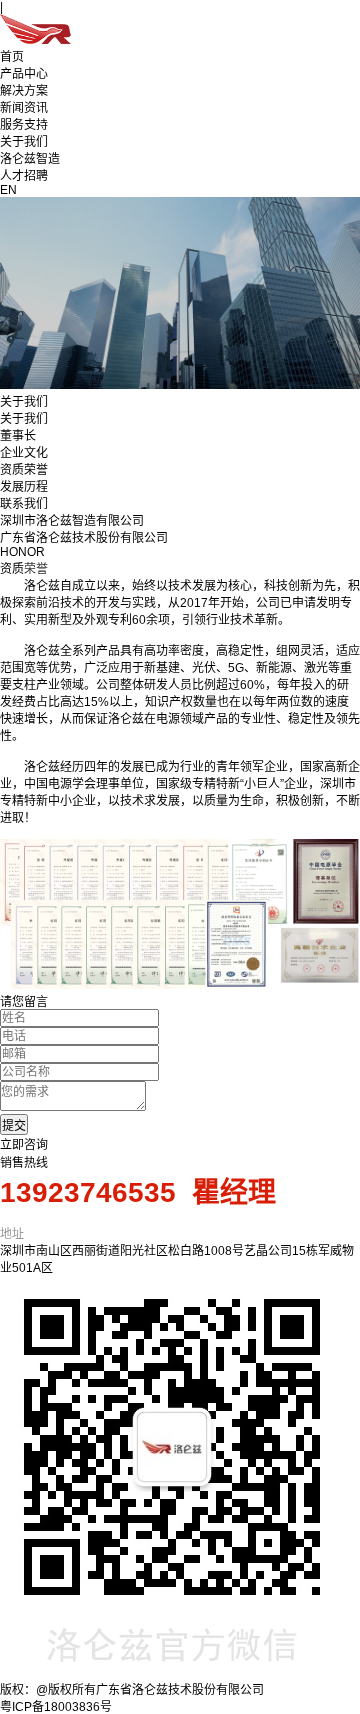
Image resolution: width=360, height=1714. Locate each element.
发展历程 (24, 487)
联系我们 (24, 504)
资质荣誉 (24, 470)
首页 (12, 57)
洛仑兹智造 (30, 159)
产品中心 (24, 74)
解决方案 (24, 91)
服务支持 (24, 125)
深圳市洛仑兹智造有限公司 (72, 521)
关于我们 (24, 142)
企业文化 (24, 453)
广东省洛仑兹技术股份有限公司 (84, 538)
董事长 (18, 436)
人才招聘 (24, 176)
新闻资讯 (24, 108)
